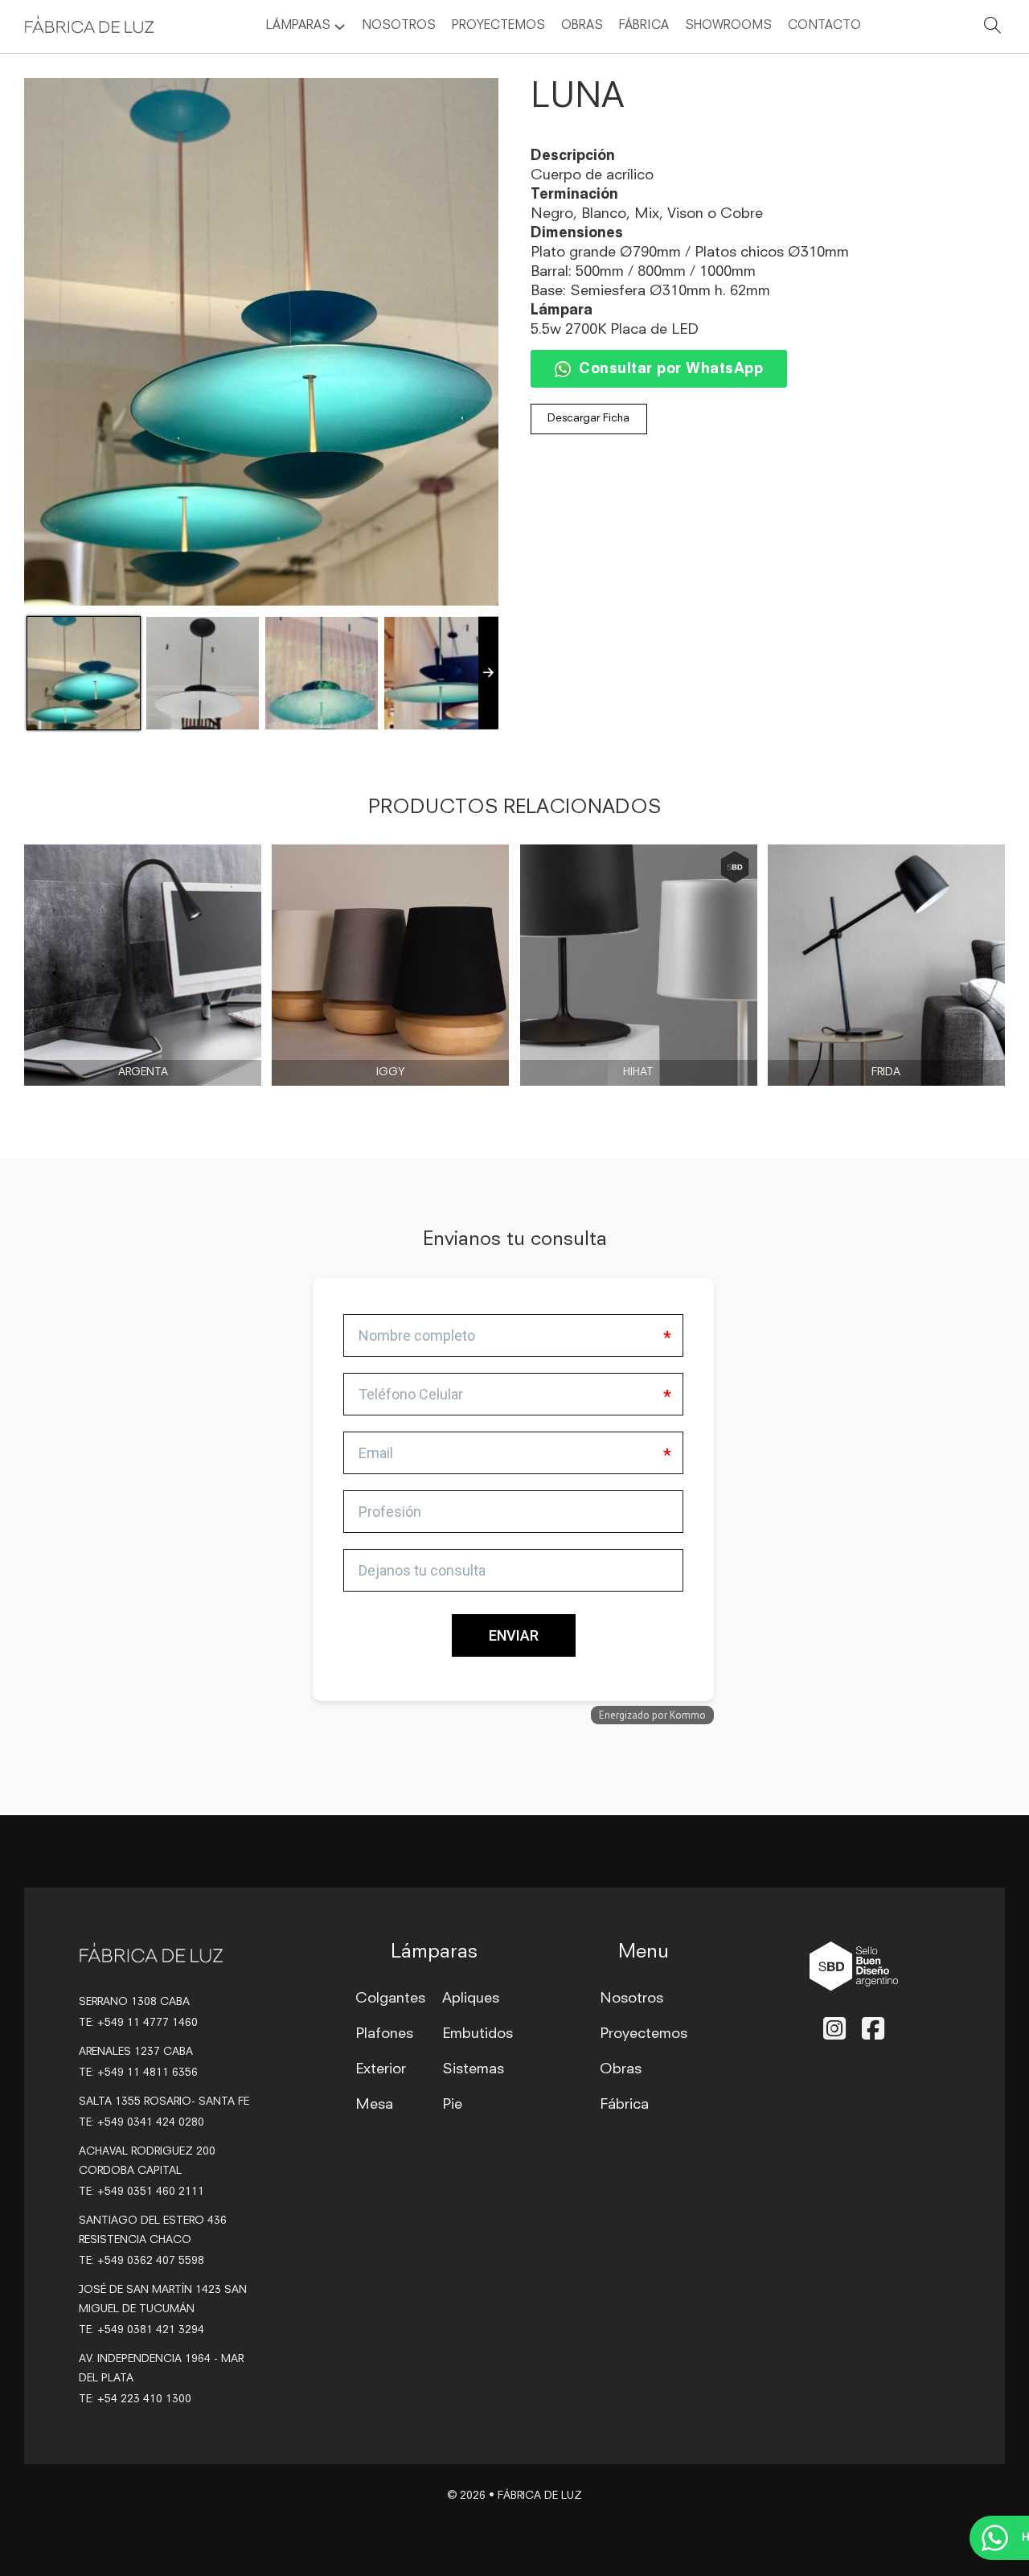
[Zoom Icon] (261, 341)
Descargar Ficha (588, 419)
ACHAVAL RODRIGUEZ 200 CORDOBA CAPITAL (147, 2161)
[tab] (318, 1439)
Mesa (374, 2105)
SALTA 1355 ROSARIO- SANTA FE (164, 2102)
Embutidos (478, 2034)
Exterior (381, 2069)
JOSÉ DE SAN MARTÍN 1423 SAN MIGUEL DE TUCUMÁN (163, 2300)
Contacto (824, 26)
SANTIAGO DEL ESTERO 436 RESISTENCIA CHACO (153, 2231)
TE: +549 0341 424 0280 (141, 2123)
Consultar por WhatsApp (671, 369)
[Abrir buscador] (993, 28)
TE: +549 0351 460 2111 (141, 2192)
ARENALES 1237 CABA (136, 2052)
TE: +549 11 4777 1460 (138, 2023)
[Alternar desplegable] (340, 27)
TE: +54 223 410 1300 (135, 2399)
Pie (452, 2105)
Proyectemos (498, 26)
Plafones (384, 2034)
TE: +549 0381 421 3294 (141, 2330)
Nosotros (399, 26)
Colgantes (390, 1999)
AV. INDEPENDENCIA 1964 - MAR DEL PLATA (161, 2369)
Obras (582, 26)
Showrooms (728, 26)
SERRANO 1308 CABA (134, 2002)
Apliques (471, 1999)
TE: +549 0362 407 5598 (141, 2261)
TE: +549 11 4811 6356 (138, 2073)
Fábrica (644, 26)
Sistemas (473, 2069)
